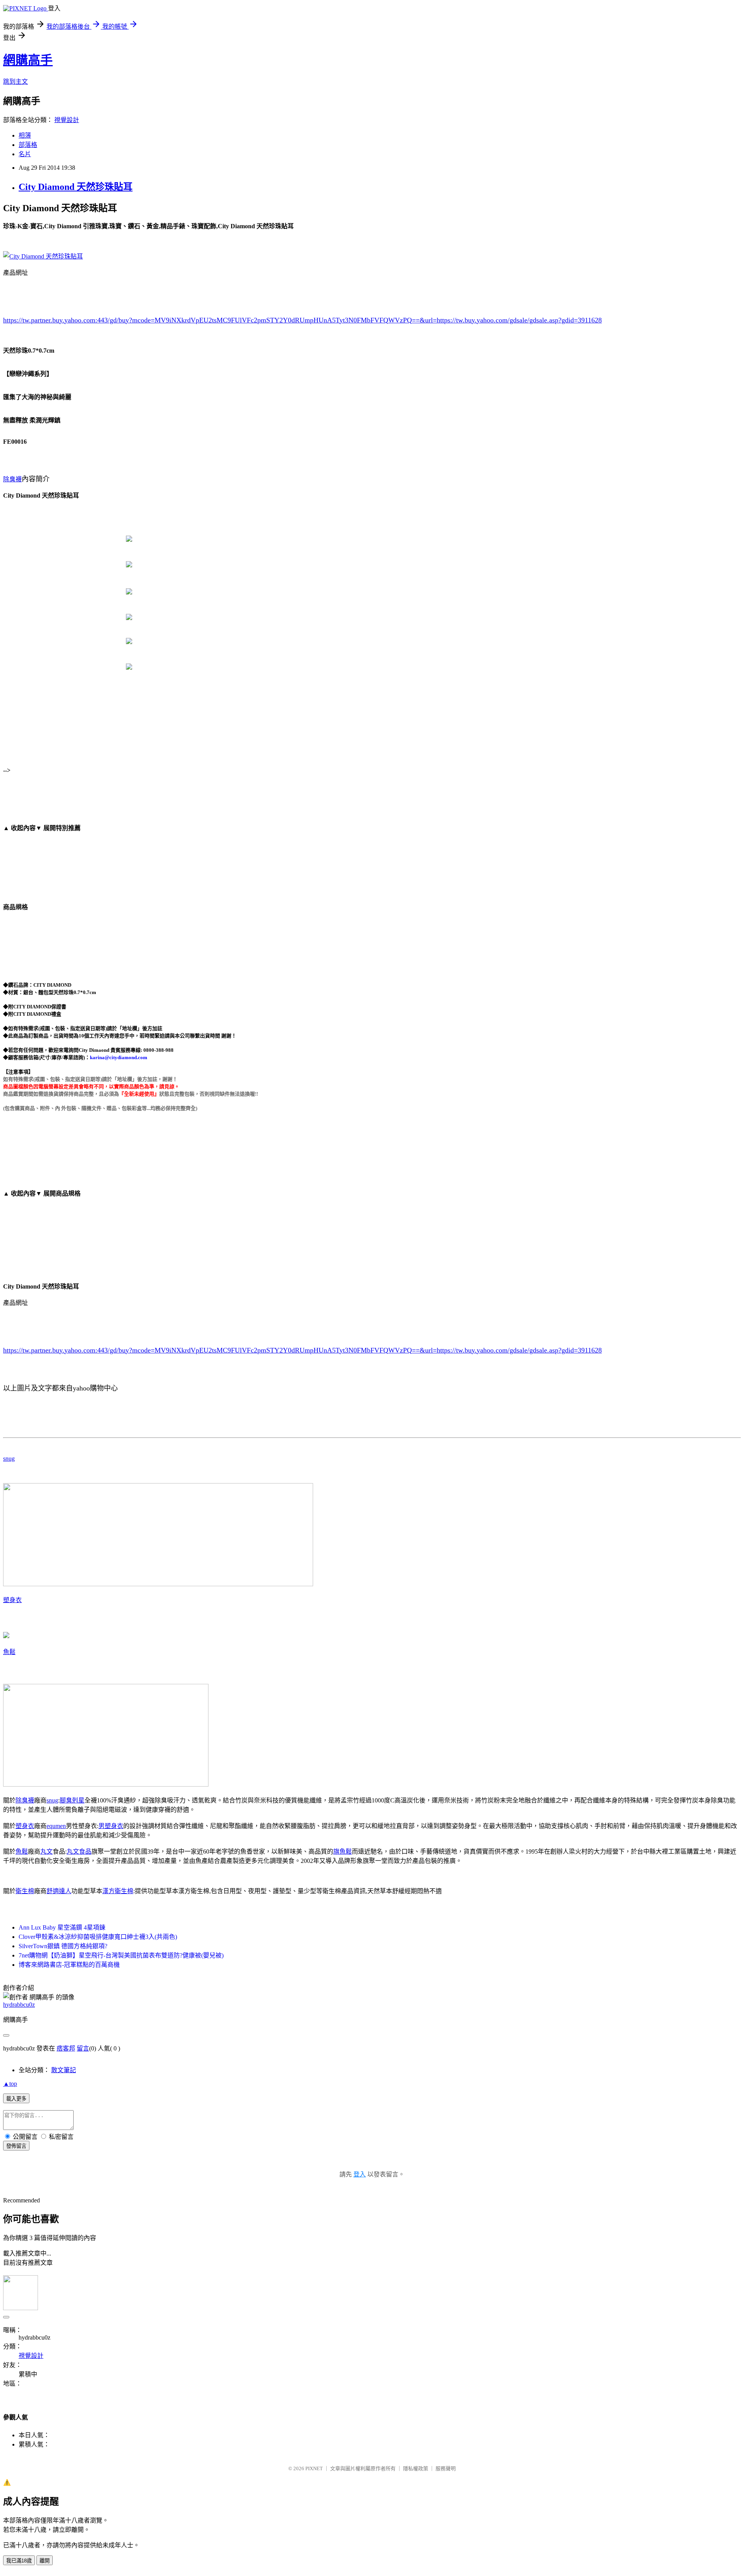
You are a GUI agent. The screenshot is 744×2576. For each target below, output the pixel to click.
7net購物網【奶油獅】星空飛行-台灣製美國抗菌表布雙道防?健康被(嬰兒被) (121, 1955)
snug (9, 1459)
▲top (10, 2084)
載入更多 (16, 2099)
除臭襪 (12, 479)
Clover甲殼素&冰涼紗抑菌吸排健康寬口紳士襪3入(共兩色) (98, 1937)
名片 (25, 154)
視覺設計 (67, 120)
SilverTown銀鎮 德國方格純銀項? (63, 1946)
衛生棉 (25, 1891)
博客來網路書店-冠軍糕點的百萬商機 (69, 1965)
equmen (56, 1826)
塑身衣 (12, 1600)
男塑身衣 (111, 1826)
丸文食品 (79, 1851)
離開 (45, 2561)
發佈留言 (16, 2146)
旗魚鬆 (343, 1851)
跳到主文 (15, 82)
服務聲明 (446, 2468)
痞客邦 (66, 2048)
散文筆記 (64, 2070)
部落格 (28, 145)
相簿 (25, 135)
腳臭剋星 (72, 1800)
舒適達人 (59, 1891)
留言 (83, 2048)
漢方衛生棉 (118, 1891)
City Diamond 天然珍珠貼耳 (76, 187)
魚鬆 (9, 1652)
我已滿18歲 (19, 2561)
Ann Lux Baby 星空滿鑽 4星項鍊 (62, 1927)
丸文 (46, 1851)
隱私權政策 (416, 2468)
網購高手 (28, 60)
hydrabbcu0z (19, 2005)
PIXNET (314, 2468)
